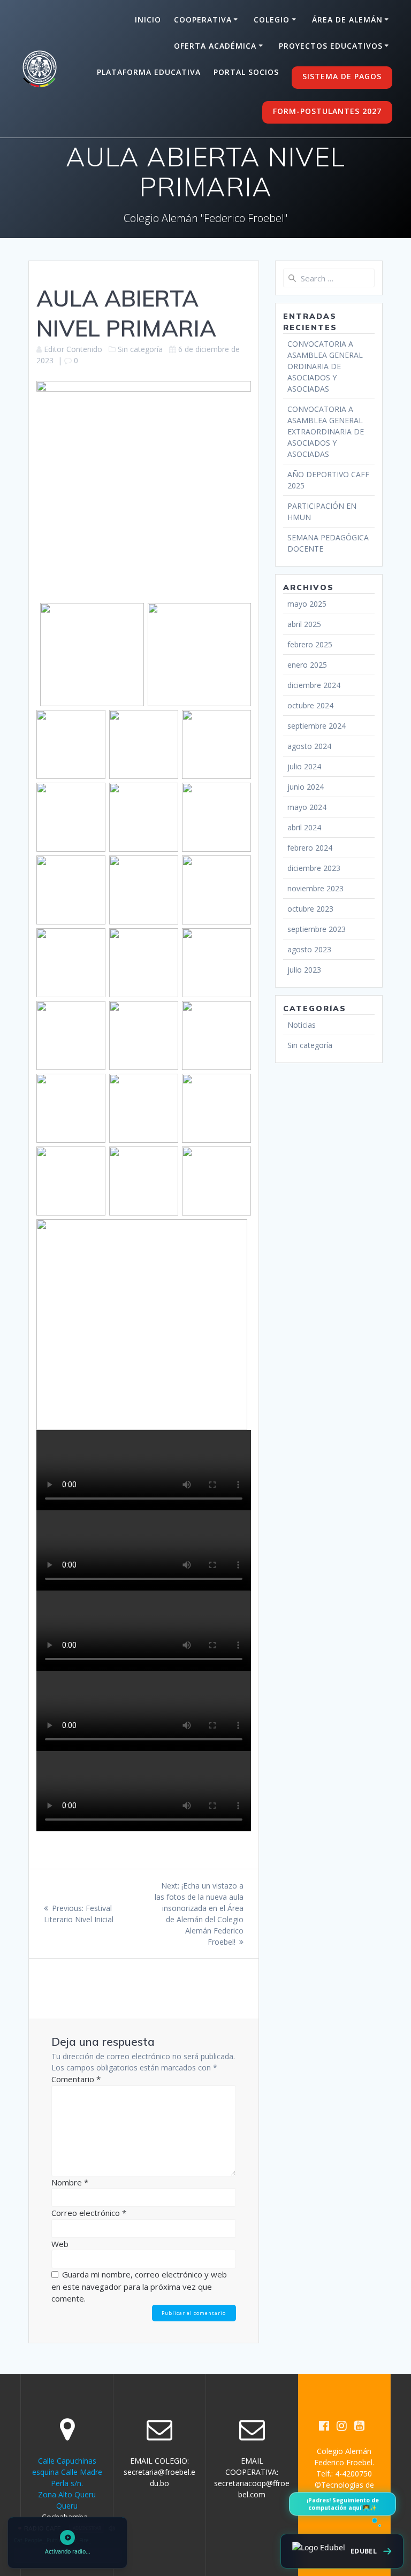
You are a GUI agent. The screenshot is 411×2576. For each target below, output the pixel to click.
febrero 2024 (310, 848)
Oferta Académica (215, 46)
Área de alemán (347, 20)
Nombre (70, 2182)
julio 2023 (304, 970)
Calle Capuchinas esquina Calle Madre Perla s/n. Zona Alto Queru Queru (67, 2483)
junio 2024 (306, 787)
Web (60, 2244)
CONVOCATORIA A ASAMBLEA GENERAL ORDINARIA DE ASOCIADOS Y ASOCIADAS (325, 366)
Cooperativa (203, 20)
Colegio (272, 20)
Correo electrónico (89, 2213)
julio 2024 (304, 766)
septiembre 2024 (317, 726)
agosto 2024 (309, 746)
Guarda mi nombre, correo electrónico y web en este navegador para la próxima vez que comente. (139, 2286)
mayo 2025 (307, 604)
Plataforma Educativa (149, 72)
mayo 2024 (307, 807)
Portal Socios (246, 72)
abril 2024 (304, 827)
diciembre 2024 (314, 685)
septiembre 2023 (317, 929)
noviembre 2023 (315, 888)
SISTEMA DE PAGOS (342, 76)
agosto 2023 (309, 949)
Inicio (148, 20)
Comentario (76, 2079)
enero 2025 (307, 665)
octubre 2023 (310, 909)
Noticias (302, 1025)
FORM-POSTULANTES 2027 (327, 111)
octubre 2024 (310, 705)
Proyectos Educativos (331, 46)
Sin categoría (140, 349)
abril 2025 (304, 624)
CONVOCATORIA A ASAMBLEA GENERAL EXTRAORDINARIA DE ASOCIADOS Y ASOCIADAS (326, 431)
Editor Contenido (73, 349)
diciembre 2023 (314, 868)
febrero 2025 (310, 644)
